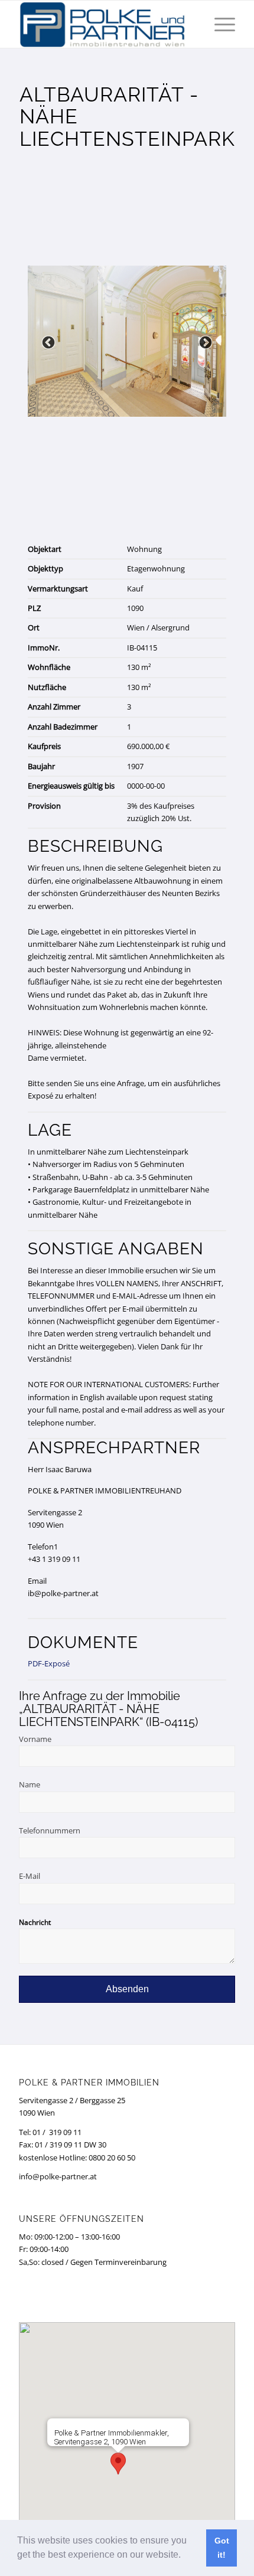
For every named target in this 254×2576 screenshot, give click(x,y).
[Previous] (48, 343)
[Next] (206, 343)
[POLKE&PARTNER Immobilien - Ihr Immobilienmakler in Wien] (105, 24)
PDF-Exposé (49, 1663)
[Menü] (219, 24)
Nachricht (35, 1922)
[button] (185, 2556)
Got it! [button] (222, 2548)
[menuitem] (219, 24)
